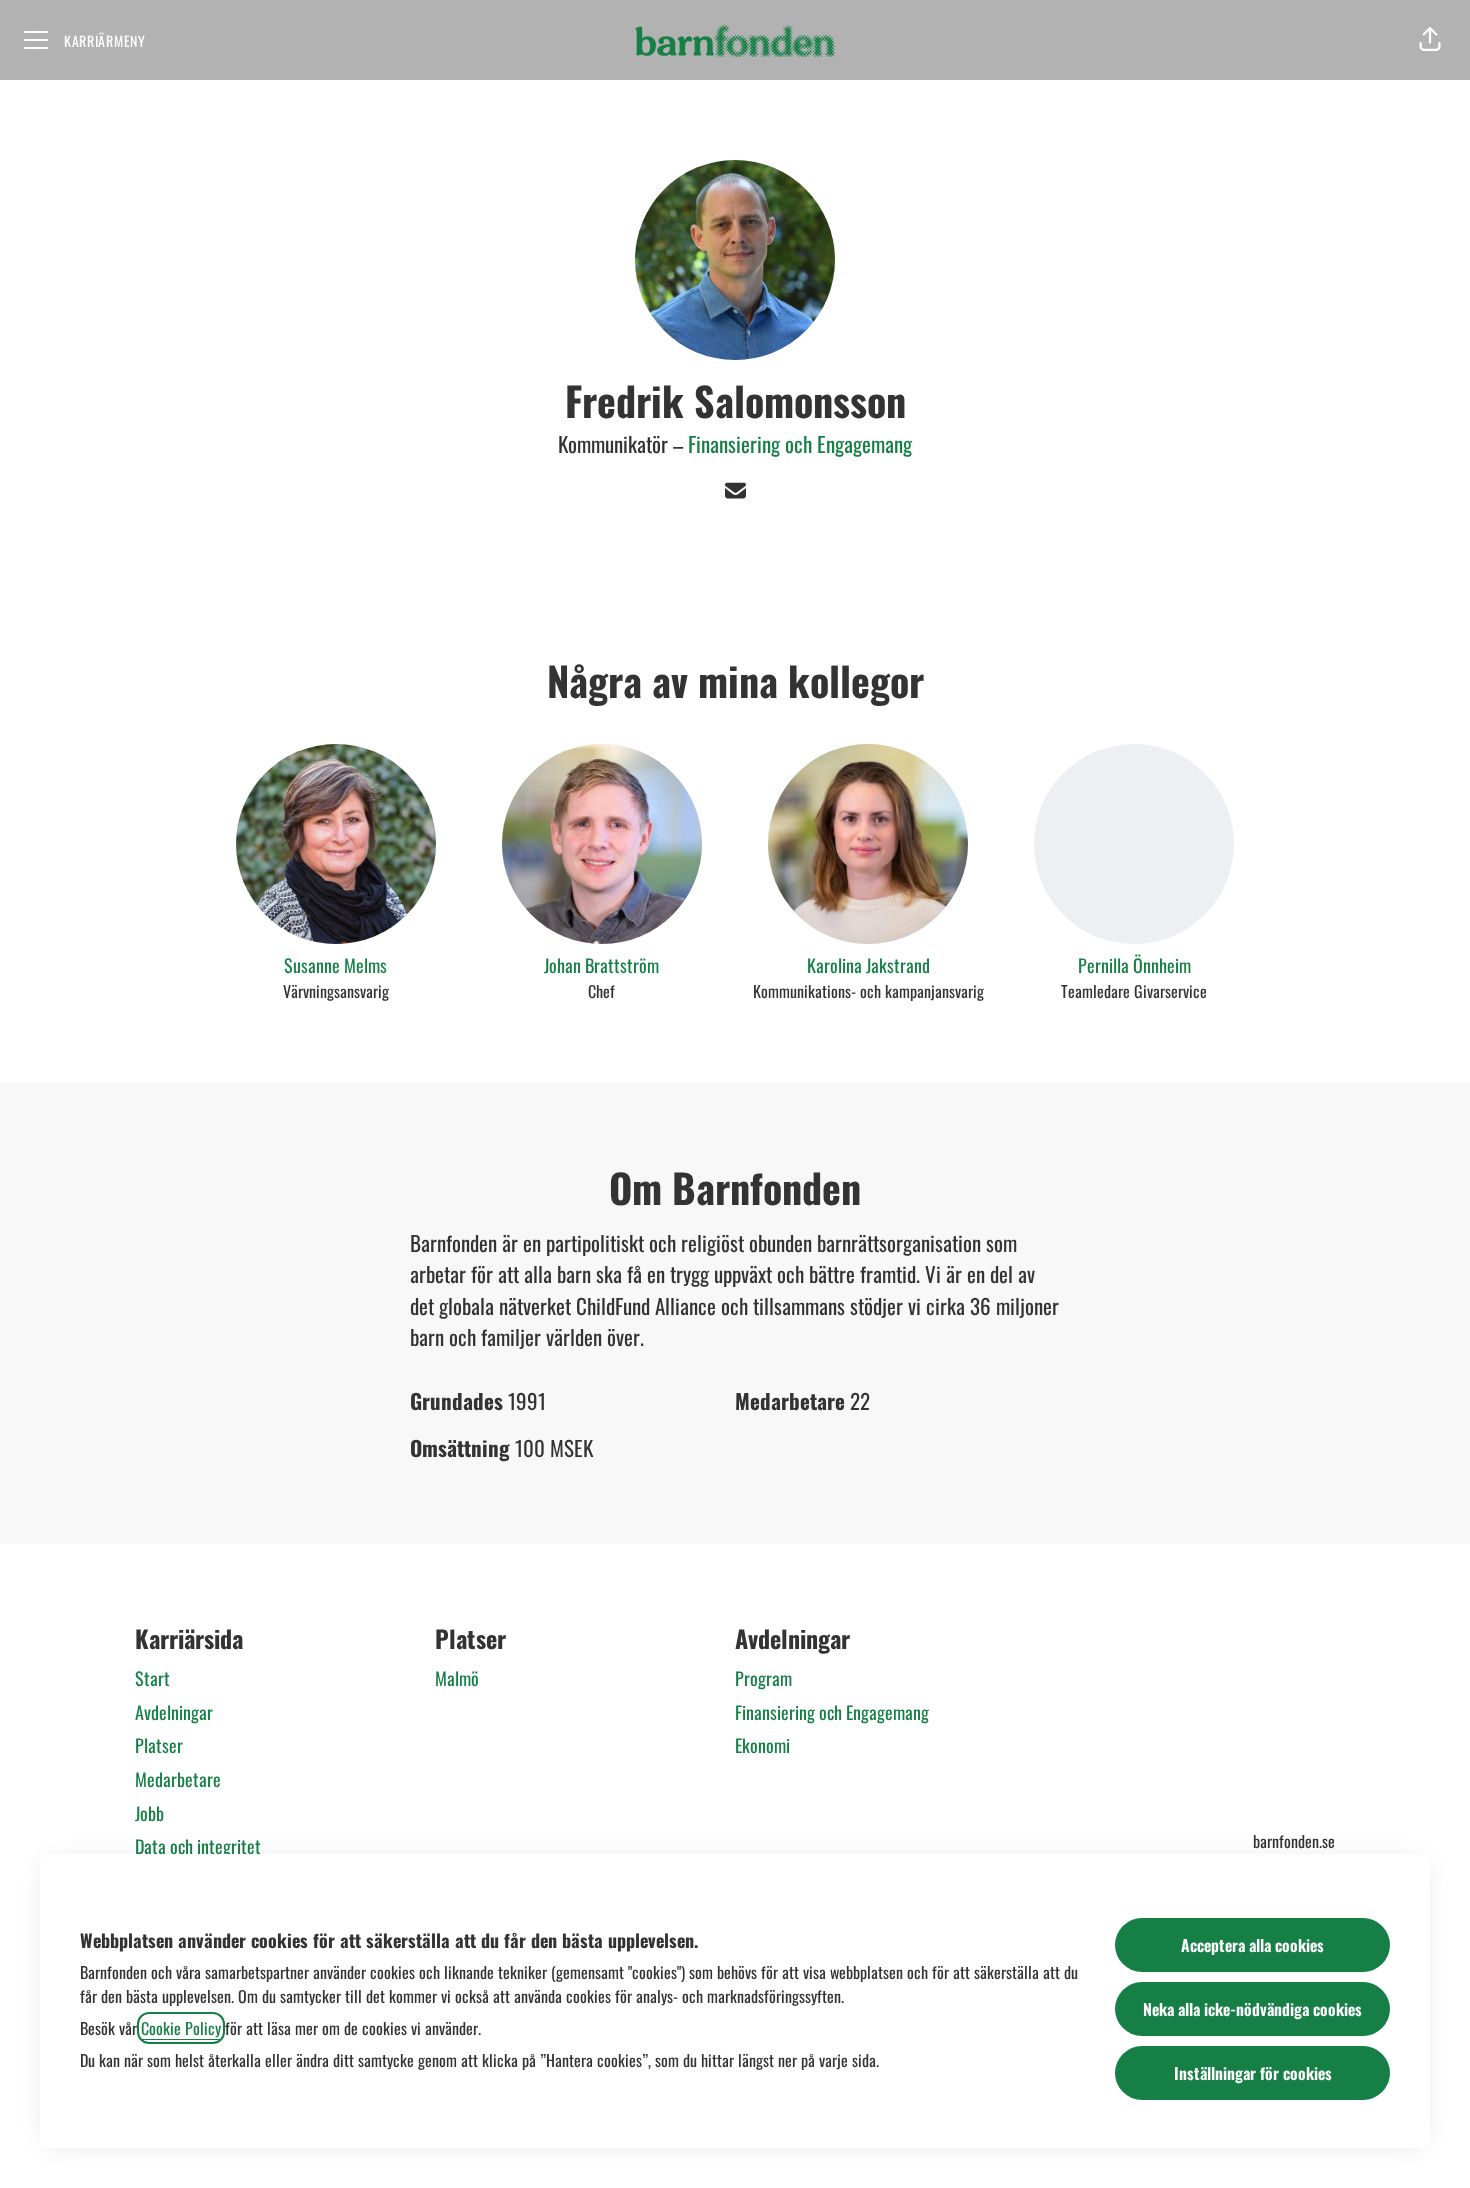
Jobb (149, 1813)
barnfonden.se (1294, 1841)
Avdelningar (174, 1712)
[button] (1430, 40)
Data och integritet (198, 1846)
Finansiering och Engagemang (800, 443)
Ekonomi (762, 1745)
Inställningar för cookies (1253, 2073)
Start (152, 1678)
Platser (159, 1745)
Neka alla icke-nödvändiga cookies (1252, 2009)
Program (763, 1678)
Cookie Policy (181, 2028)
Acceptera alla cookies (1252, 1945)
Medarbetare (178, 1779)
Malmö (457, 1678)
